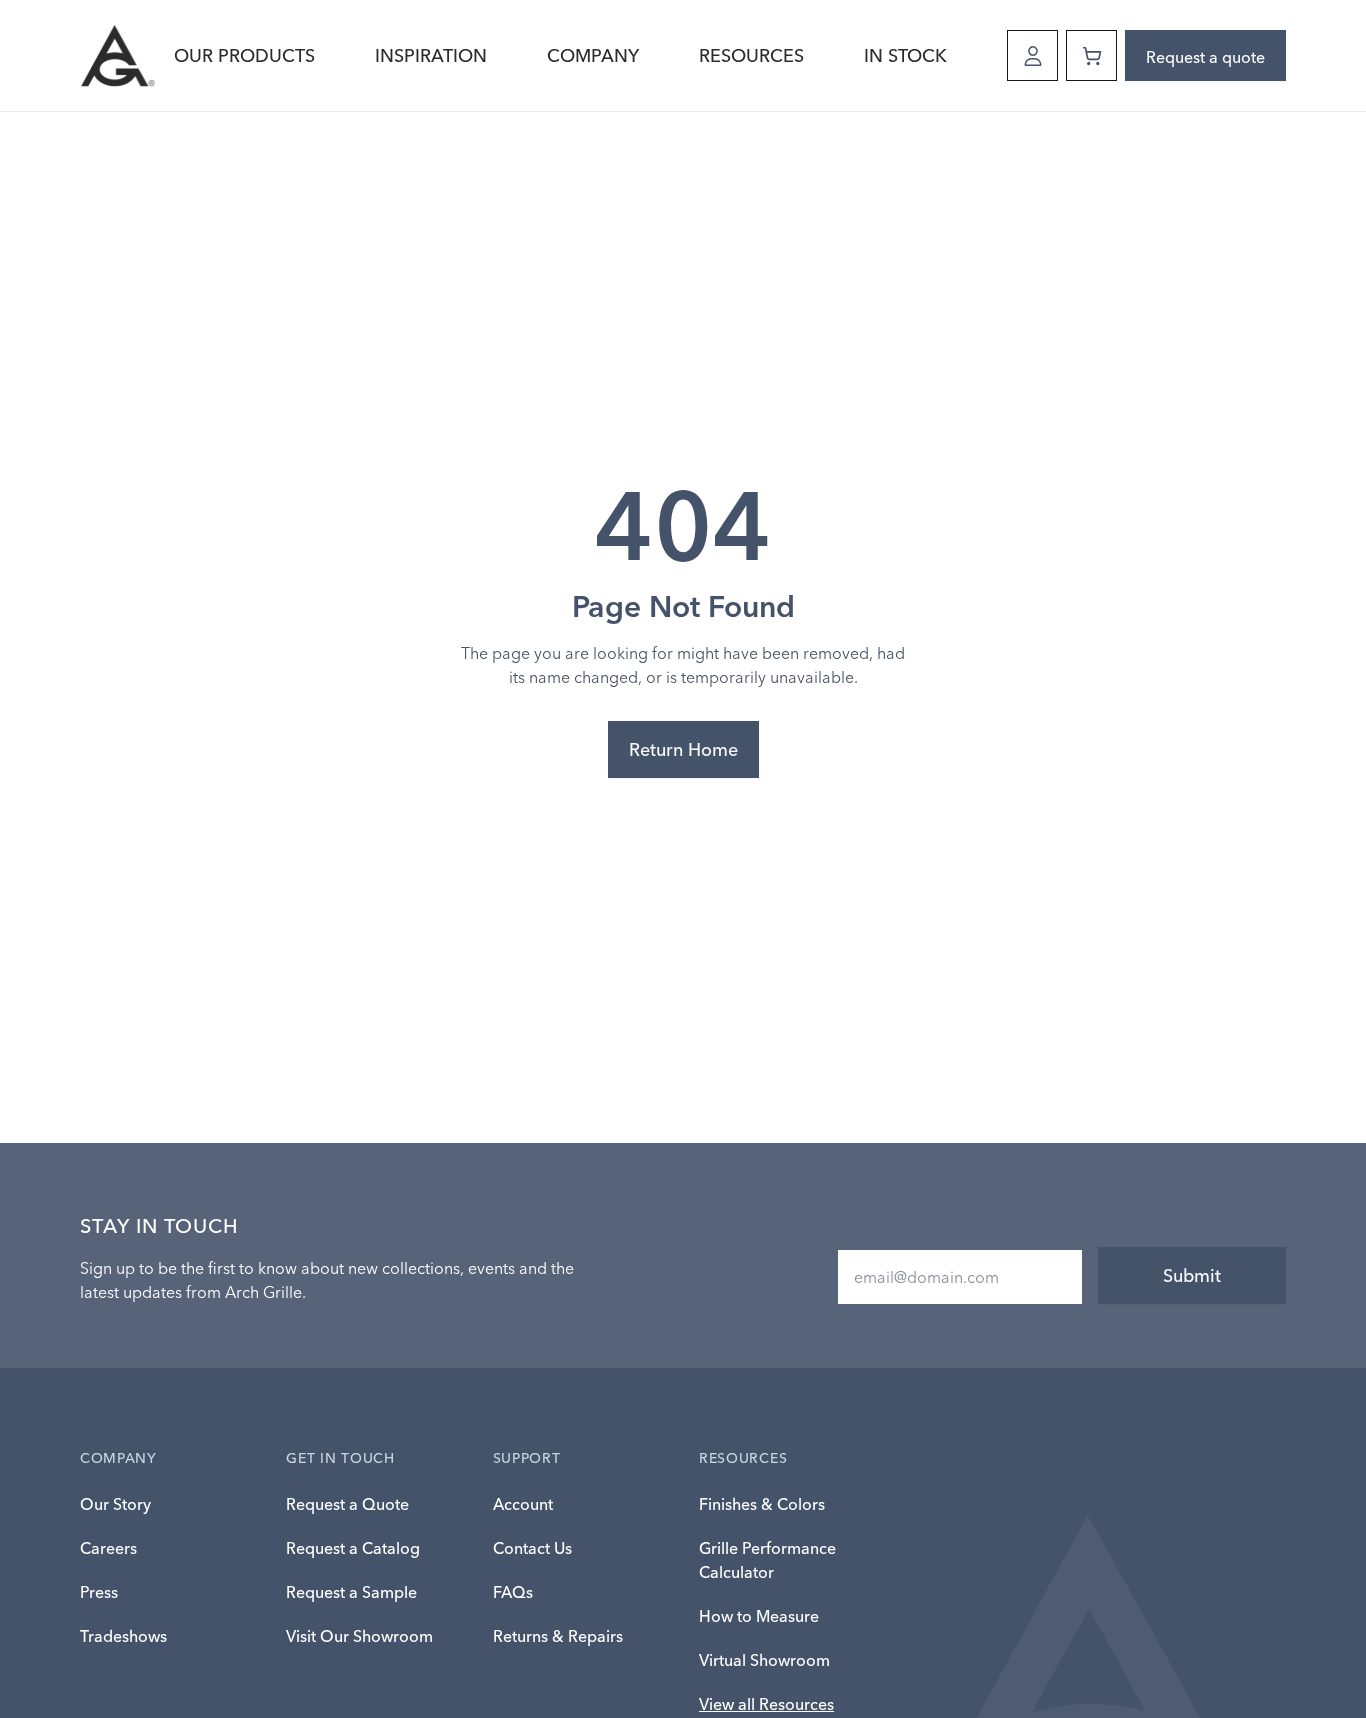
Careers (108, 1548)
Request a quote (1205, 57)
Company (593, 55)
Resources (751, 55)
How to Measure (759, 1616)
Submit (1192, 1275)
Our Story (115, 1504)
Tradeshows (123, 1636)
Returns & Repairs (558, 1636)
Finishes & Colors (762, 1504)
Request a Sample (351, 1592)
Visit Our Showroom (359, 1636)
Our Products (244, 55)
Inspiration (431, 55)
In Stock (905, 55)
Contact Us (532, 1548)
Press (99, 1592)
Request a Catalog (353, 1548)
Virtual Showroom (764, 1660)
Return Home (683, 749)
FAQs (513, 1592)
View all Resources (766, 1704)
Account (523, 1504)
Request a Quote (347, 1504)
